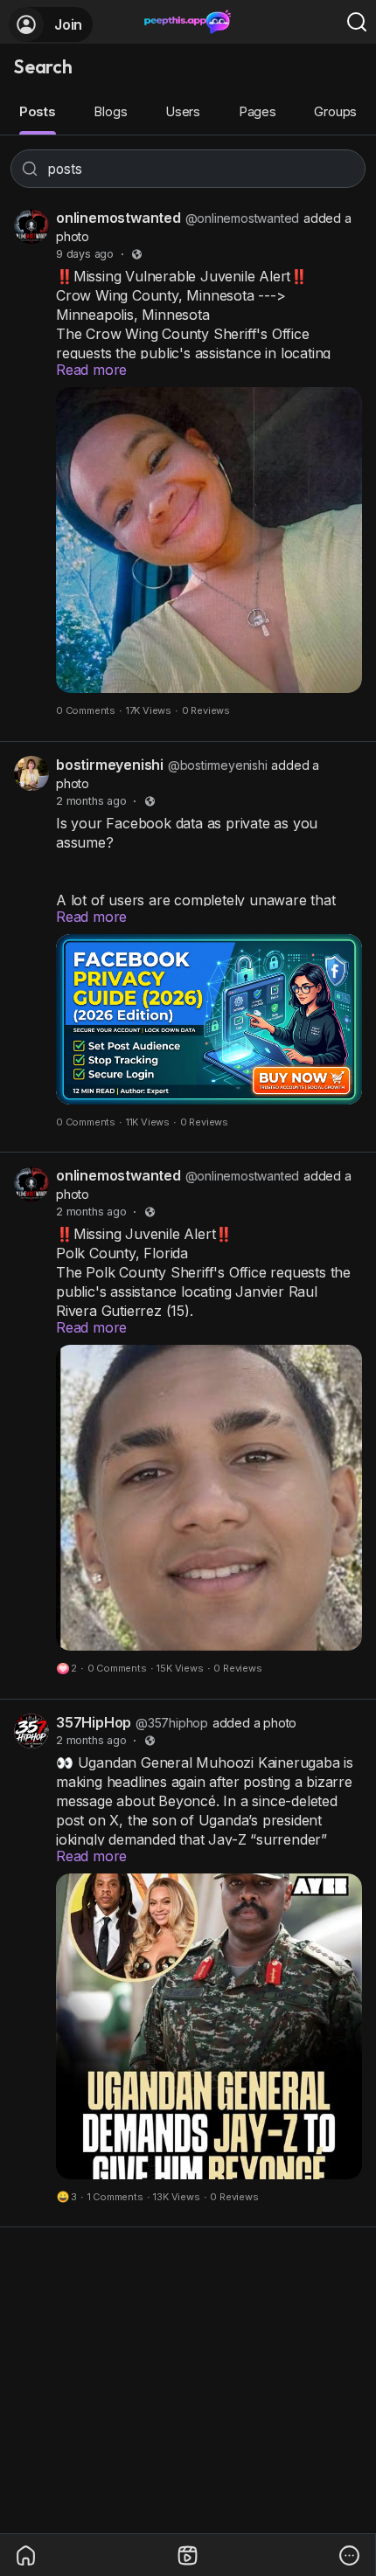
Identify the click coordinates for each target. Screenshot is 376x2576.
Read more (91, 370)
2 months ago (91, 801)
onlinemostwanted (118, 218)
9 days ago (85, 254)
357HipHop (94, 1722)
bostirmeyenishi (110, 765)
